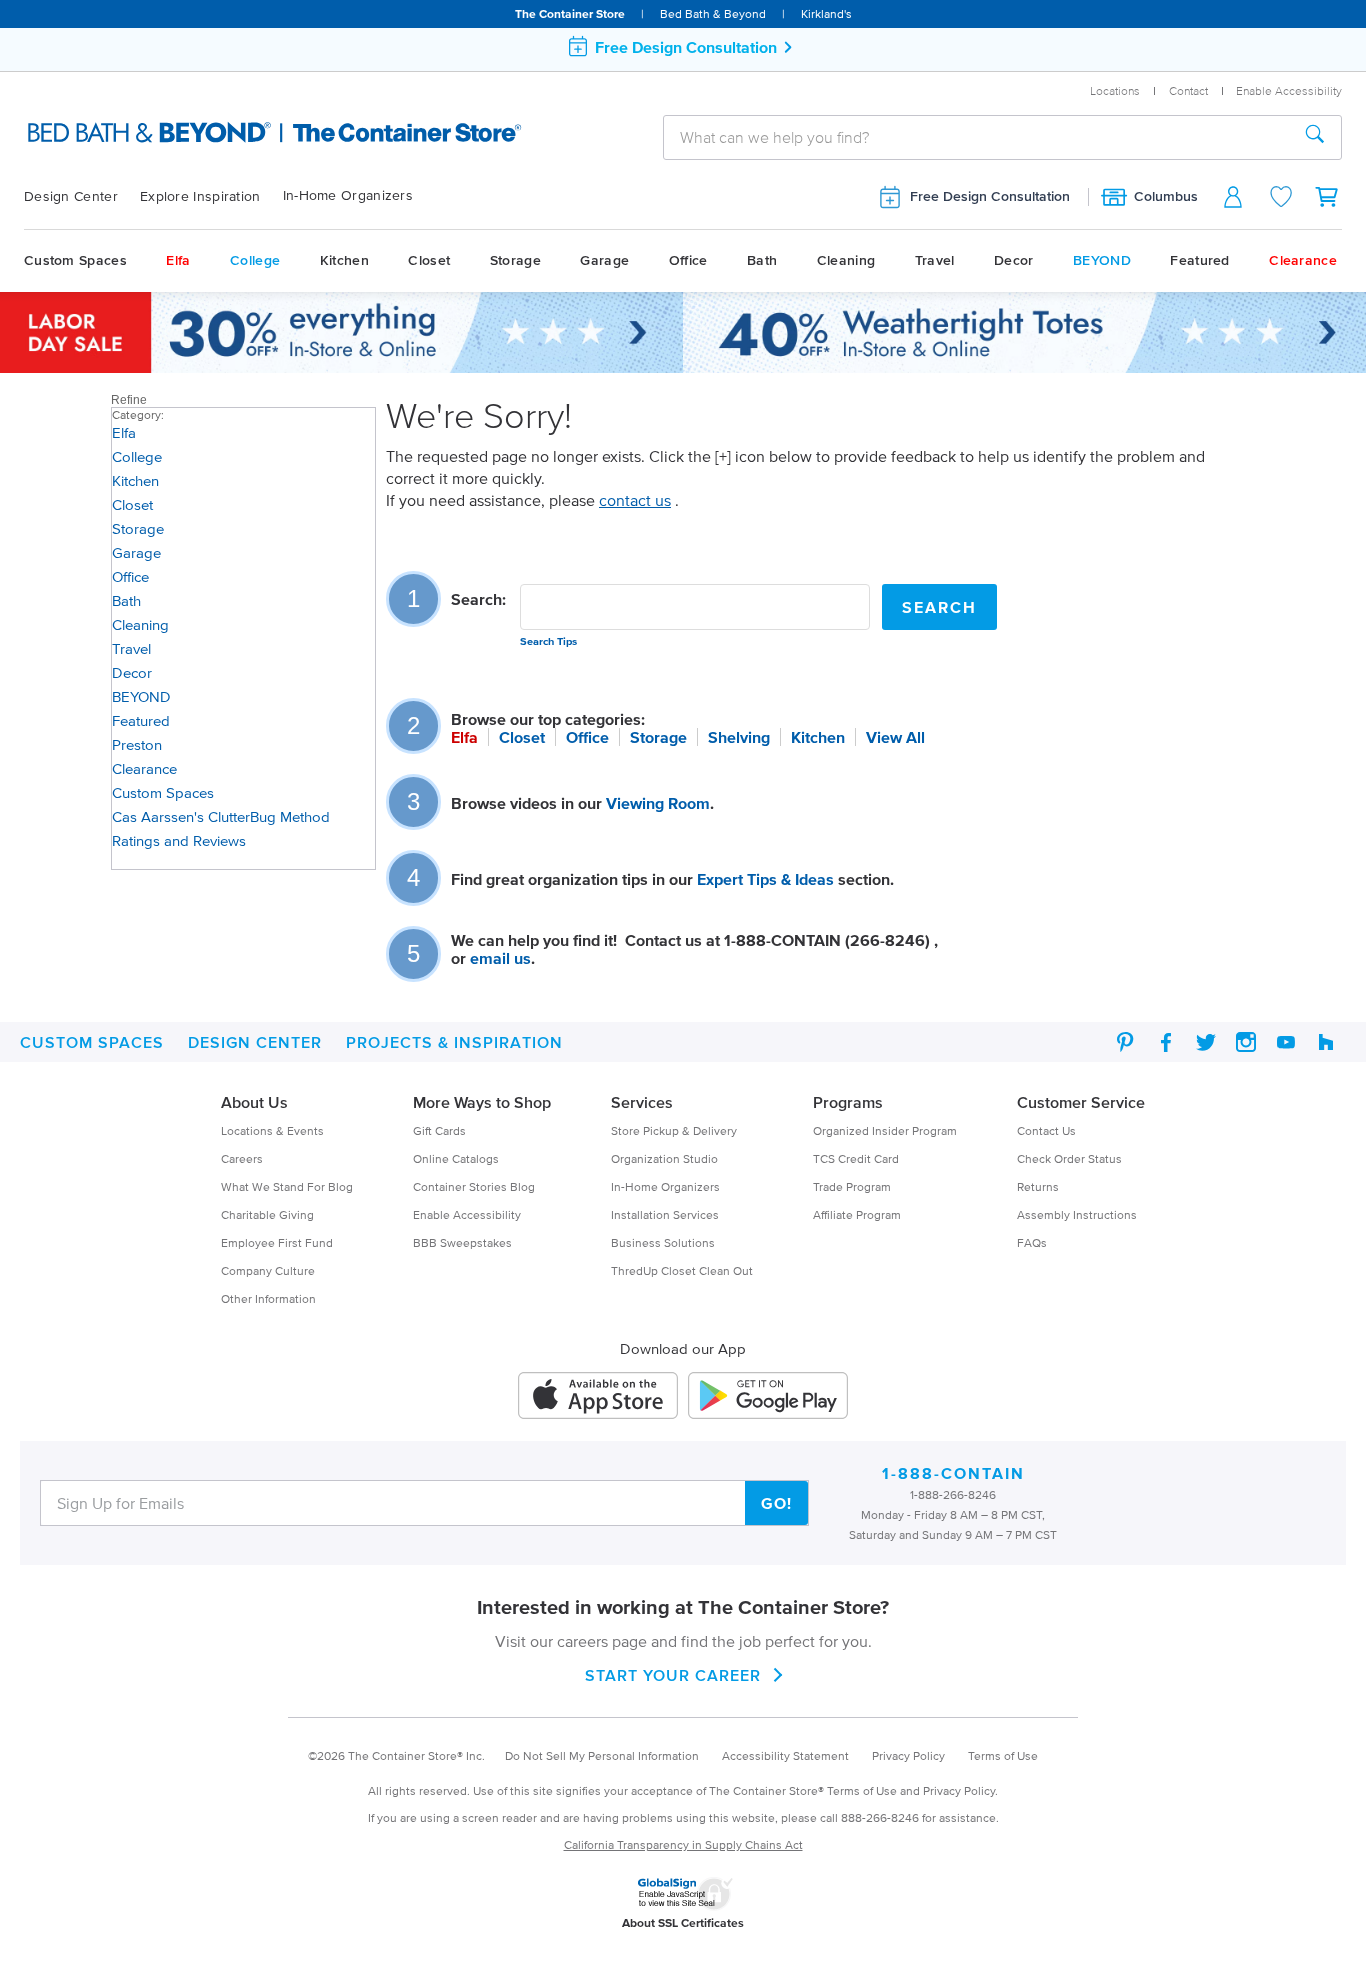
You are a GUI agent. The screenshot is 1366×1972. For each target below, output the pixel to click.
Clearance (1303, 260)
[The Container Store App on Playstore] (768, 1395)
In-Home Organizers (348, 195)
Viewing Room (658, 803)
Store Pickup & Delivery (674, 1130)
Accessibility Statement (785, 1755)
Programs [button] (848, 1102)
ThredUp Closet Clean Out (682, 1270)
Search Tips (548, 641)
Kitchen (344, 260)
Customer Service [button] (1081, 1102)
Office (688, 260)
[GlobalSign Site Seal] (685, 1890)
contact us (635, 500)
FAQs (1032, 1242)
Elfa (178, 260)
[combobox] (976, 137)
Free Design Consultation (990, 196)
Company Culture (268, 1270)
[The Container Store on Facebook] (1166, 1042)
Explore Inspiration (200, 196)
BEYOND (1102, 260)
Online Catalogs (456, 1158)
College (255, 260)
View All (895, 737)
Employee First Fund (277, 1242)
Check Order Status (1069, 1158)
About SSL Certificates (683, 1922)
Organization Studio (664, 1158)
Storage (515, 260)
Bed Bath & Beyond (713, 13)
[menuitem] (82, 197)
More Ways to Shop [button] (482, 1102)
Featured (1199, 260)
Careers (242, 1158)
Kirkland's (826, 13)
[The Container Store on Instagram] (1246, 1042)
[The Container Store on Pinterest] (1126, 1042)
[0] (1328, 196)
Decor (1014, 260)
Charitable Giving (267, 1214)
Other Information (268, 1298)
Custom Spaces (75, 260)
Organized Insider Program (885, 1130)
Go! (776, 1503)
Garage (604, 260)
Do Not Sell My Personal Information (602, 1755)
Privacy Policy (908, 1755)
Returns (1038, 1186)
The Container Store (570, 13)
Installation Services (665, 1214)
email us (500, 958)
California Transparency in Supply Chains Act (683, 1844)
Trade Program (852, 1186)
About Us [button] (254, 1102)
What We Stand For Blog (287, 1186)
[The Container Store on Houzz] (1326, 1042)
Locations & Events (272, 1130)
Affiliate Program (857, 1214)
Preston (137, 744)
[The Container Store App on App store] (598, 1395)
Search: (478, 599)
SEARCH (939, 607)
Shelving (739, 737)
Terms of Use (1003, 1755)
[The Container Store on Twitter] (1206, 1042)
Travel (935, 260)
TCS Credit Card (856, 1158)
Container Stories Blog (474, 1186)
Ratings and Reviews (179, 840)
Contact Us (1046, 1130)
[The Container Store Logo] (221, 134)
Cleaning (846, 260)
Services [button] (642, 1102)
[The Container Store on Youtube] (1286, 1042)
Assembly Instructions (1077, 1214)
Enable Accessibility (467, 1214)
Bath (762, 260)
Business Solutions (663, 1242)
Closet (429, 260)
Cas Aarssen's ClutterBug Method (221, 816)
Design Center (71, 196)
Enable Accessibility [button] (1289, 90)
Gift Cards (439, 1130)
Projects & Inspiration (454, 1042)
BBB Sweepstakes (462, 1242)
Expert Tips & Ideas (765, 879)
